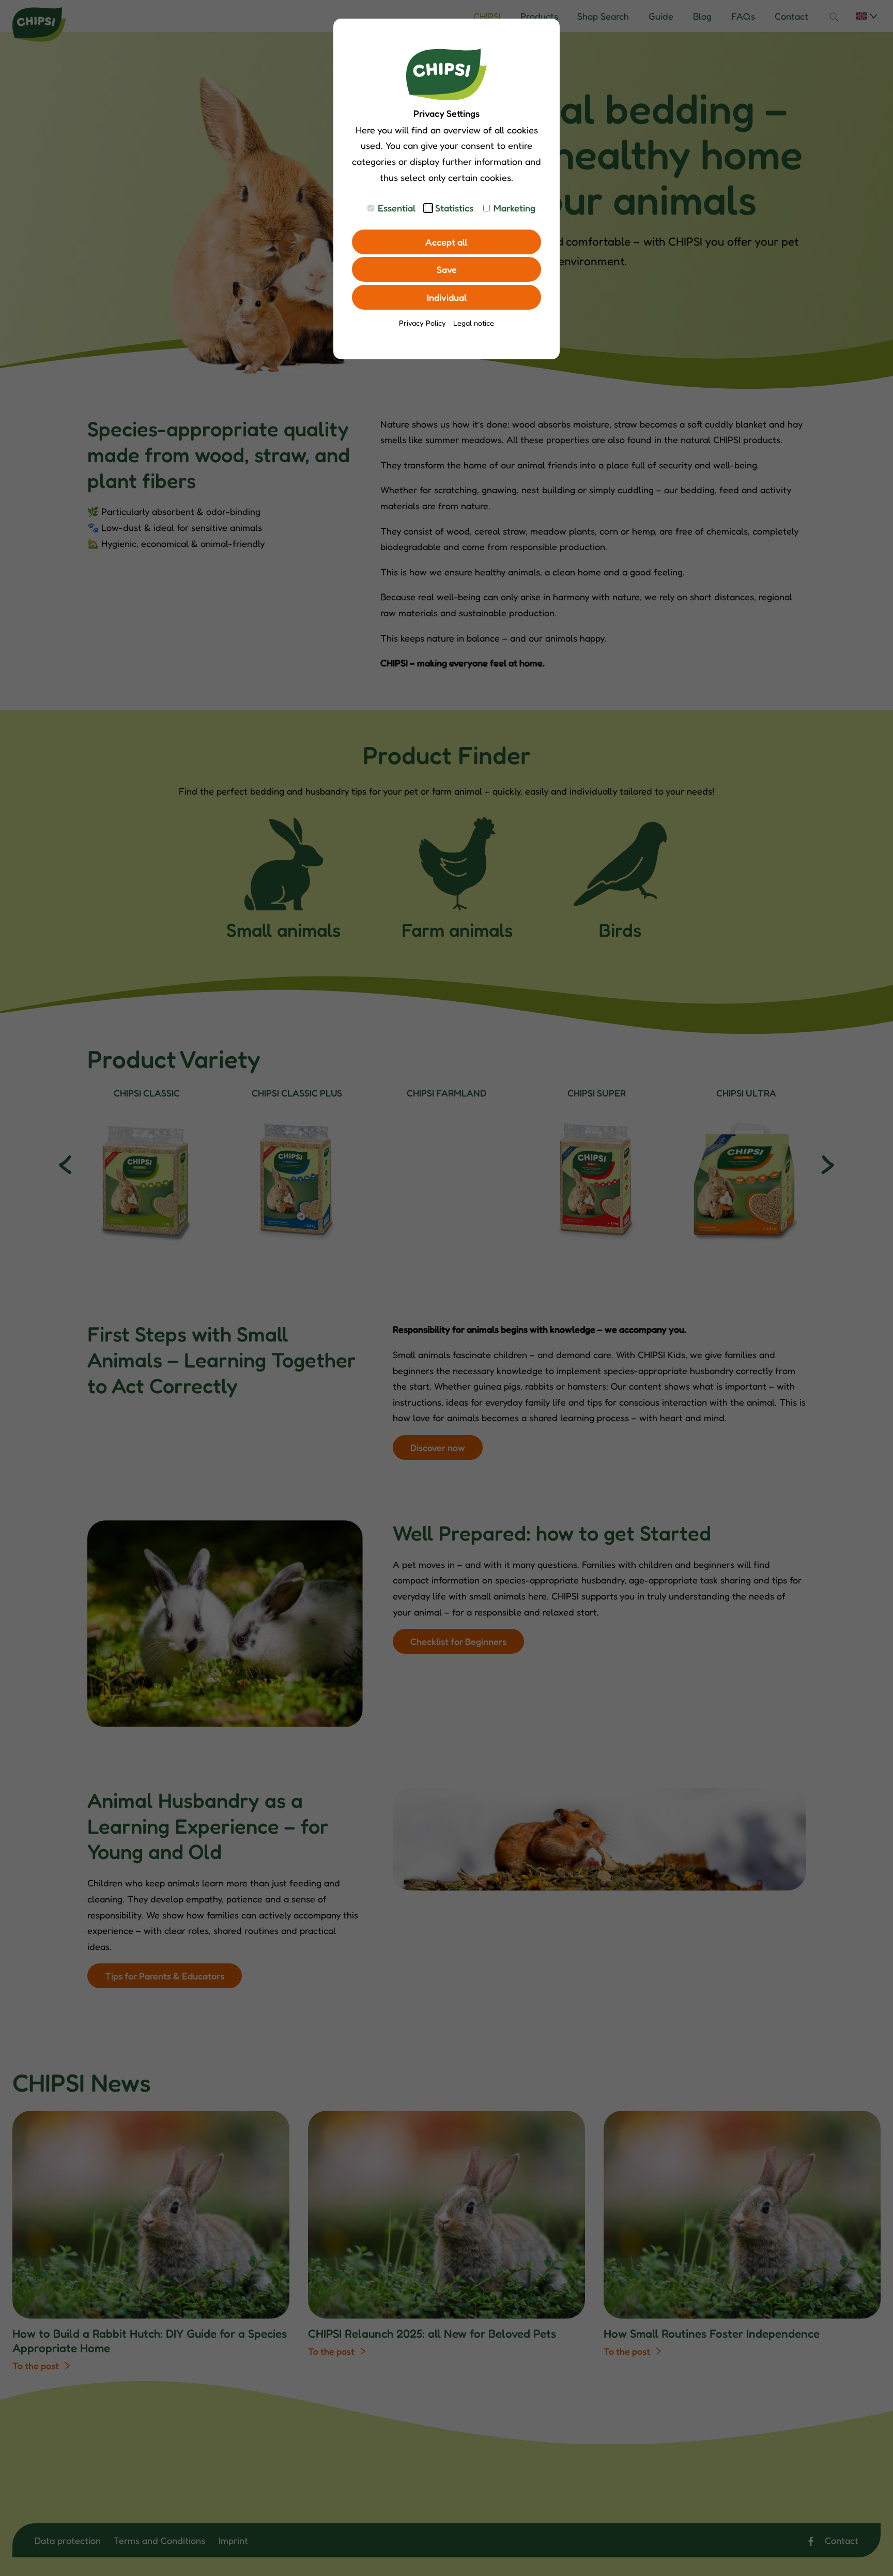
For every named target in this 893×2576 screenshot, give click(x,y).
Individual (447, 297)
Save (447, 269)
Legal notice (474, 323)
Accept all (446, 242)
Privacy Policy (422, 323)
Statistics (454, 208)
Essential (397, 208)
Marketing (514, 208)
